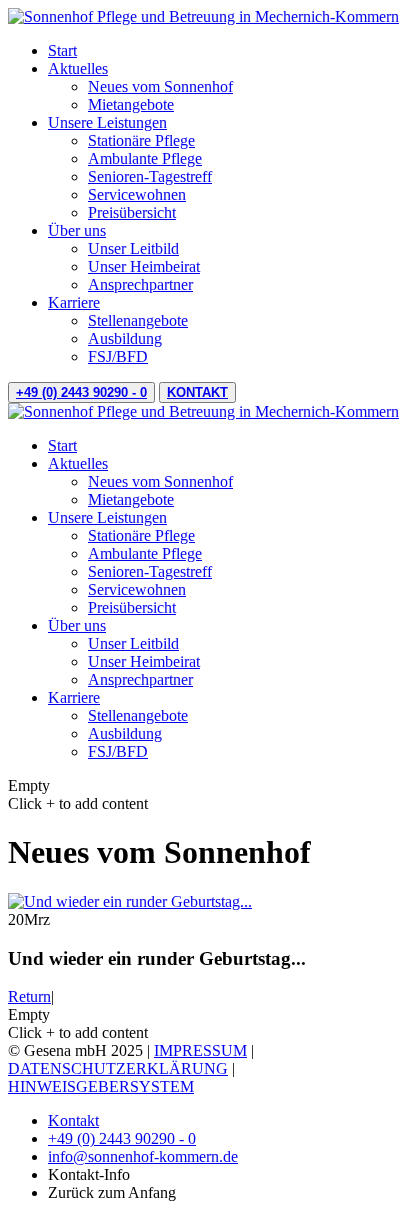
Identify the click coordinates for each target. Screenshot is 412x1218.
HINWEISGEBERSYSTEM (101, 1086)
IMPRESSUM (200, 1050)
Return (29, 996)
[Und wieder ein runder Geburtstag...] (130, 901)
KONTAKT (197, 392)
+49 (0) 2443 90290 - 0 (81, 392)
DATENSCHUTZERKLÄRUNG (118, 1068)
